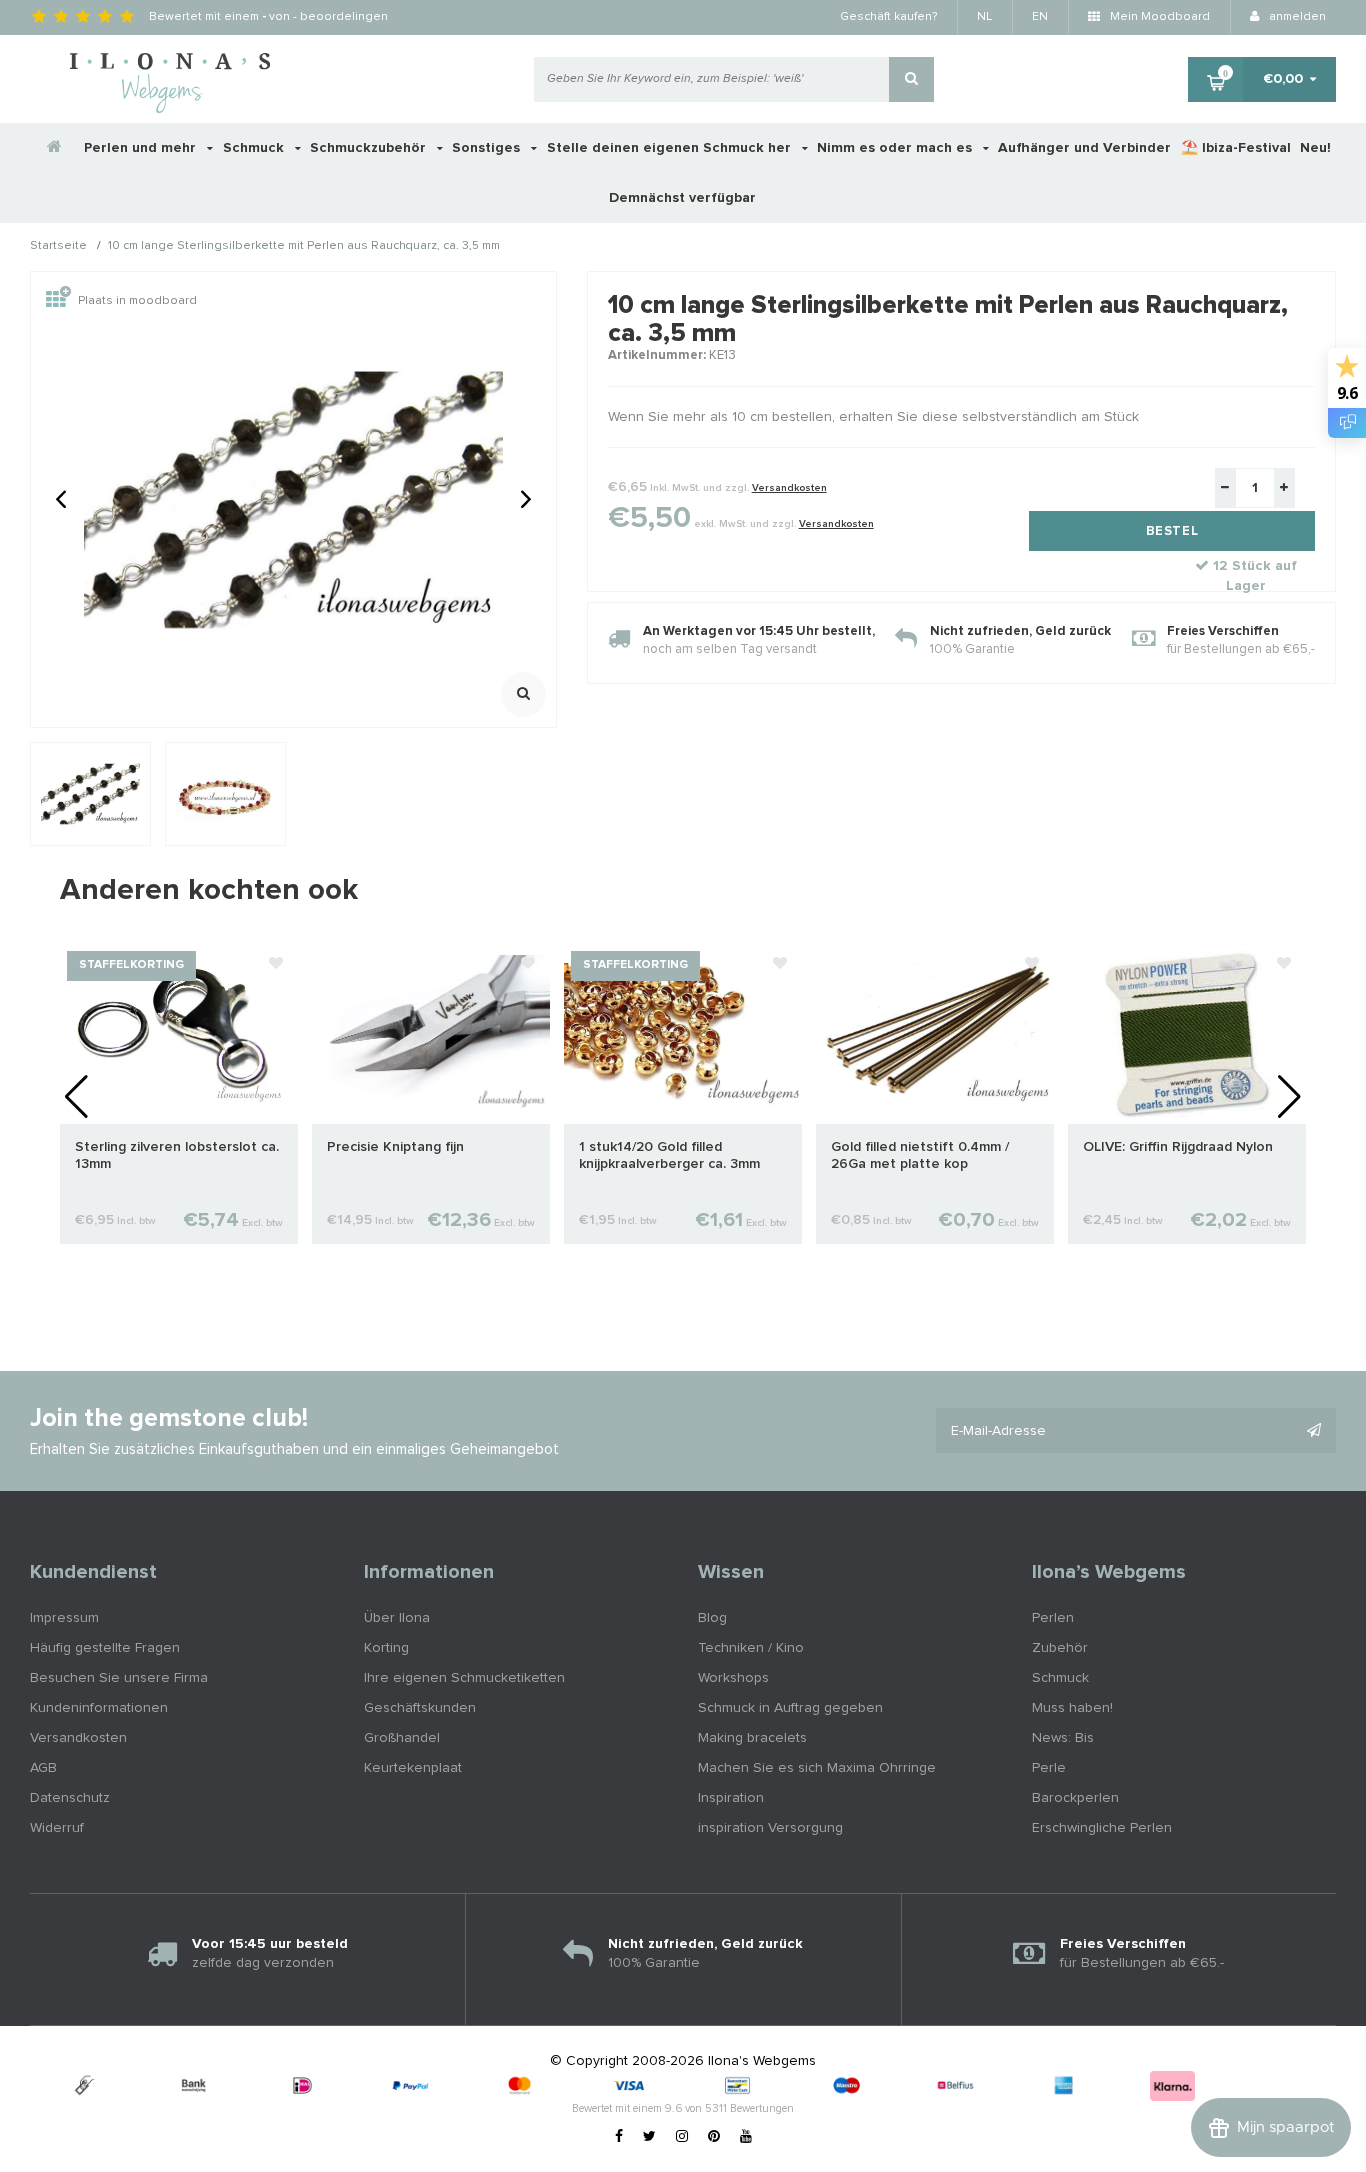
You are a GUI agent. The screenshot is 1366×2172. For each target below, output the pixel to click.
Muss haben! (1072, 1708)
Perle (1049, 1768)
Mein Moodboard (1158, 17)
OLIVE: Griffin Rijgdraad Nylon (1178, 1147)
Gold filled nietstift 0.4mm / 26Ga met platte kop (920, 1155)
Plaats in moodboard (137, 301)
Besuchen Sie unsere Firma (119, 1678)
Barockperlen (1075, 1798)
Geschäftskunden (420, 1708)
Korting (386, 1648)
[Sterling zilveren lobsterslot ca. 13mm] (179, 1034)
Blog (712, 1618)
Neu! (1315, 148)
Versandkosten (789, 488)
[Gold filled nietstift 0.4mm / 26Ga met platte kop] (935, 1034)
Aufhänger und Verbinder (1084, 148)
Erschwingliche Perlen (1102, 1828)
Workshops (733, 1678)
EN (1040, 17)
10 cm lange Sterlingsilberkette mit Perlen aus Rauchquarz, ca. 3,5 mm (304, 247)
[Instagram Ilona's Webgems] (682, 2137)
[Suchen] (911, 79)
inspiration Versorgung (770, 1828)
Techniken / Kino (751, 1648)
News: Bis (1063, 1738)
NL (984, 17)
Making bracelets (752, 1738)
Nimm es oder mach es (896, 148)
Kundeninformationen (99, 1708)
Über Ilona (397, 1618)
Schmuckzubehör (370, 148)
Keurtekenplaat (413, 1768)
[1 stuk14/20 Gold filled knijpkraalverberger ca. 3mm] (683, 1034)
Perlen (1053, 1618)
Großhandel (402, 1738)
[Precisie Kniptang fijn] (431, 1034)
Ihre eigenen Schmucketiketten (464, 1678)
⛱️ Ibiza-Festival (1236, 148)
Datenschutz (70, 1798)
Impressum (64, 1618)
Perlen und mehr (142, 148)
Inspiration (731, 1798)
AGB (43, 1768)
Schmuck (255, 148)
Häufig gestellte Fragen (105, 1648)
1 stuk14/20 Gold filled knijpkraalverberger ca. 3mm (669, 1155)
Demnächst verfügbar (682, 198)
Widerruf (57, 1828)
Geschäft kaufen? (888, 17)
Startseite (58, 247)
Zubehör (1060, 1648)
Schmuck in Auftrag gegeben (790, 1708)
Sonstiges (488, 148)
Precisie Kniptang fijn (395, 1147)
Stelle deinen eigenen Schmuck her (671, 148)
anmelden (1296, 17)
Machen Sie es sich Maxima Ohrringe (817, 1768)
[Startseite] (55, 148)
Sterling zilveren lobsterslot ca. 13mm (177, 1155)
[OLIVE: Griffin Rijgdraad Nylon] (1187, 1034)
